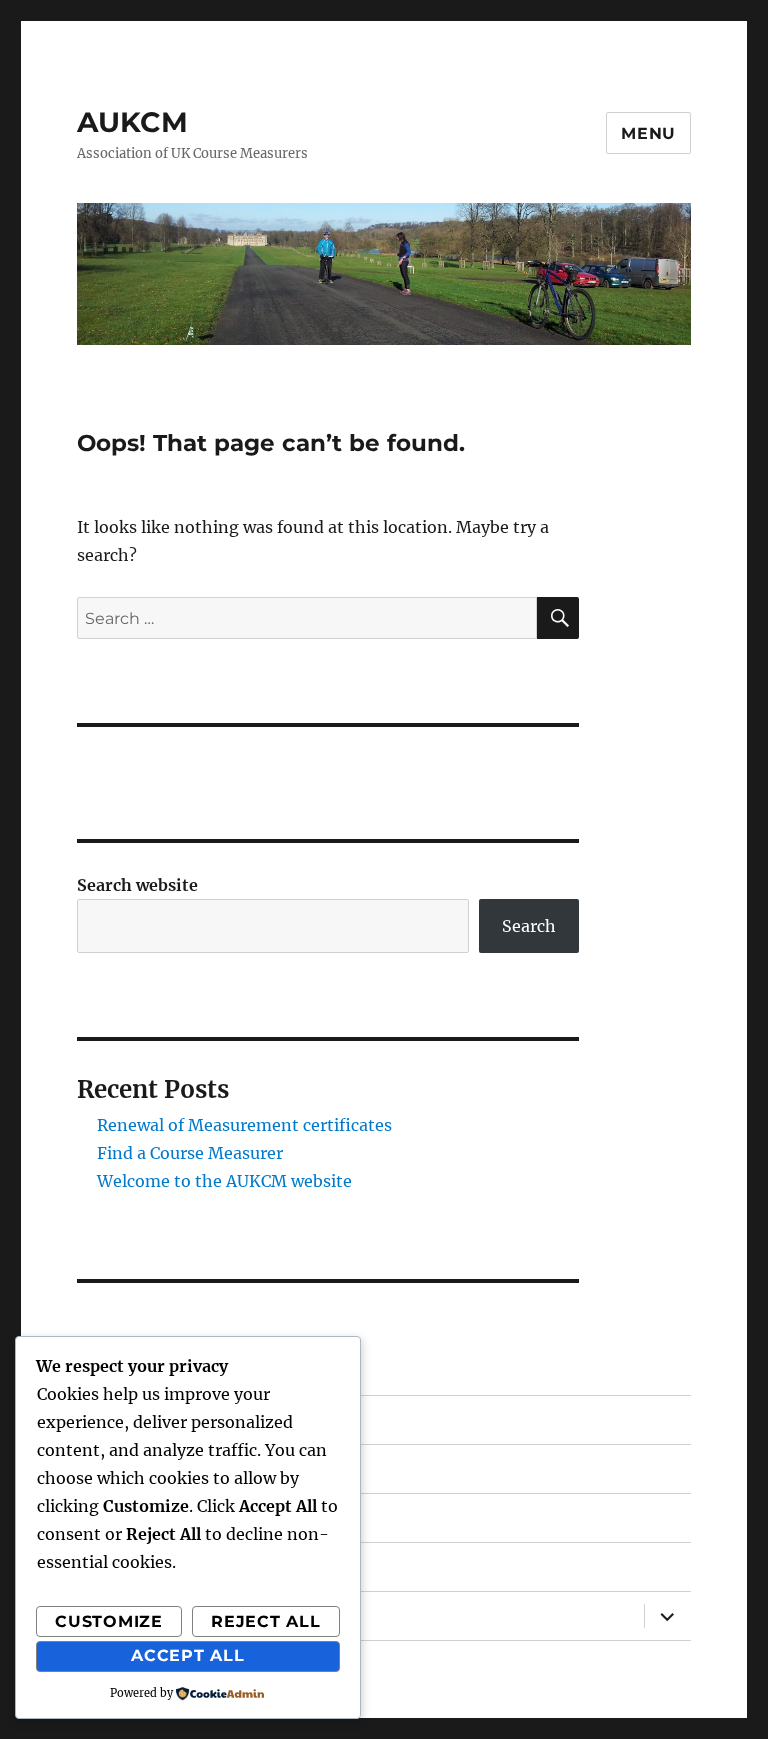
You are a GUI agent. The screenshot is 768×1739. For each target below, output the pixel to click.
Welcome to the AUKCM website (224, 1181)
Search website (137, 885)
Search (529, 926)
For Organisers (135, 1468)
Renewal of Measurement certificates (244, 1125)
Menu (648, 133)
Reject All (266, 1621)
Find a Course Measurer (190, 1153)
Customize (109, 1621)
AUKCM (132, 122)
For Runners (126, 1517)
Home (102, 1419)
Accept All (188, 1655)
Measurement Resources (178, 1566)
